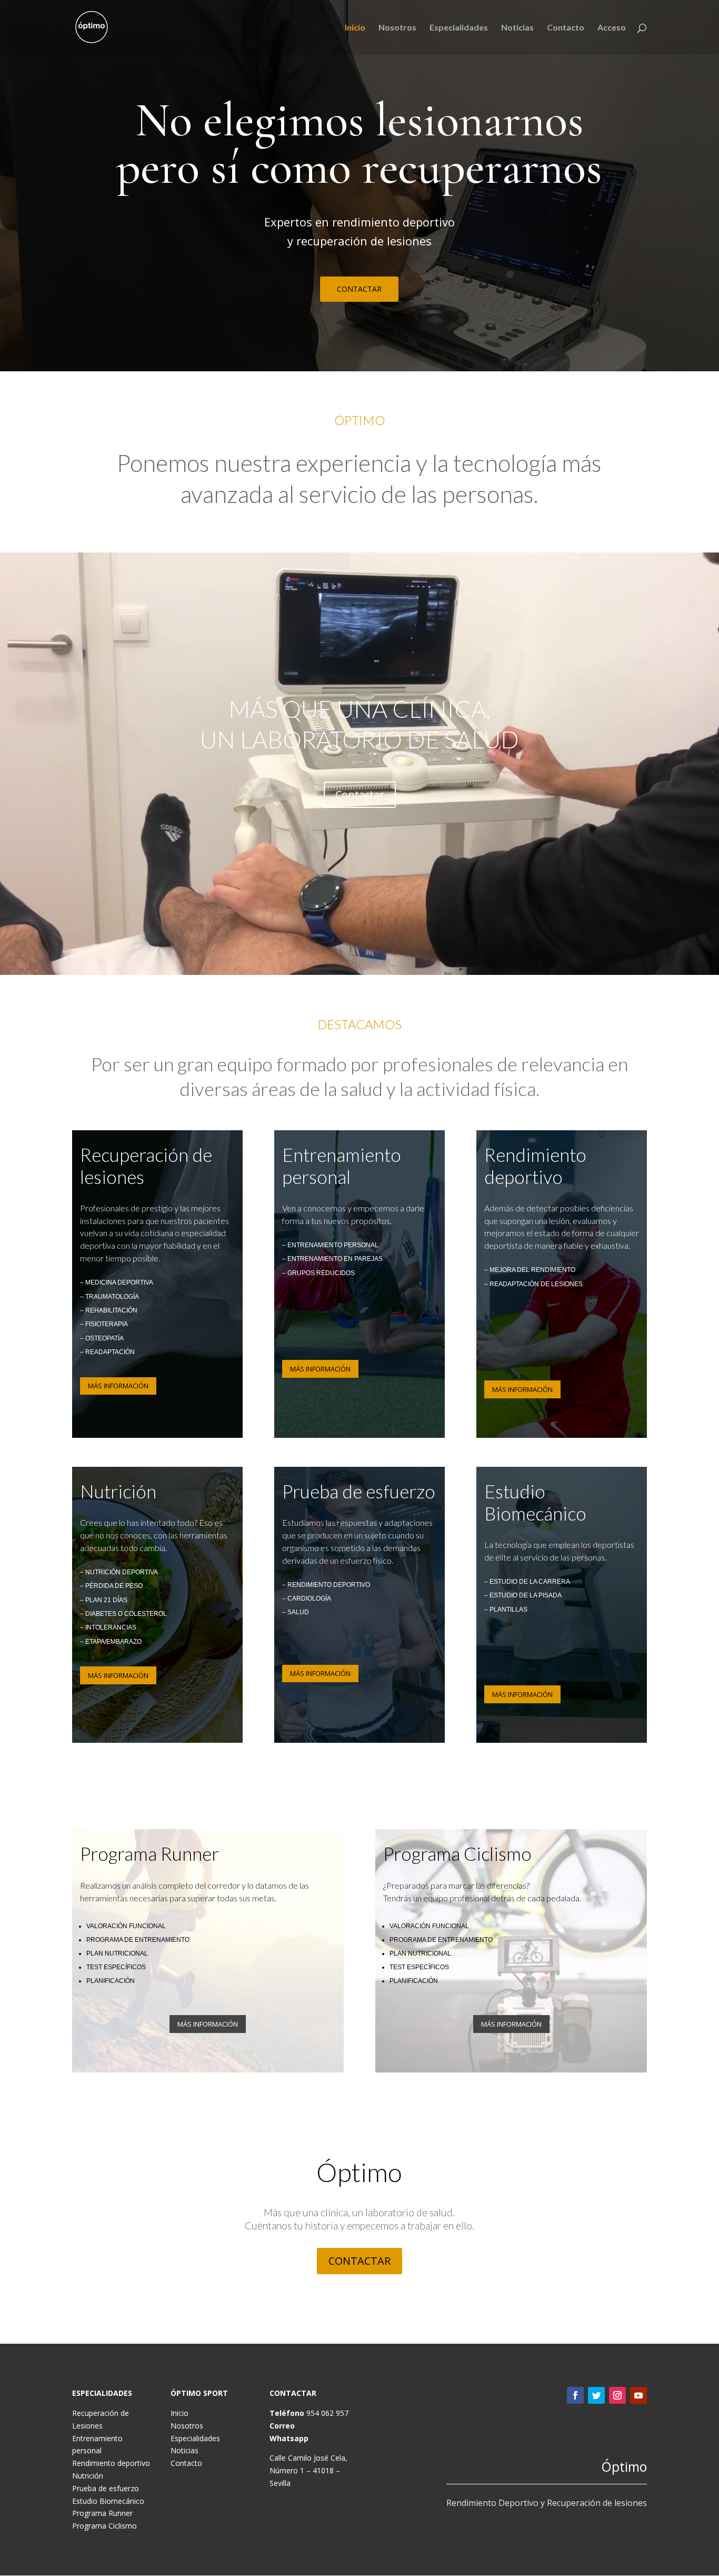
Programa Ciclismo (104, 2526)
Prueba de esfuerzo (106, 2488)
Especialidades (459, 28)
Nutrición (88, 2476)
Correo (282, 2426)
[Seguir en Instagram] (617, 2395)
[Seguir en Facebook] (575, 2395)
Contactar (360, 794)
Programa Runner (102, 2513)
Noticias (517, 28)
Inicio (355, 28)
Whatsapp (289, 2438)
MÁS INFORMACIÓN (118, 1386)
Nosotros (397, 28)
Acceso (612, 28)
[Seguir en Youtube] (638, 2395)
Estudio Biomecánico (108, 2501)
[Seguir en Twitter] (596, 2395)
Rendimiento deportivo (111, 2463)
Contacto (566, 28)
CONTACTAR (359, 289)
